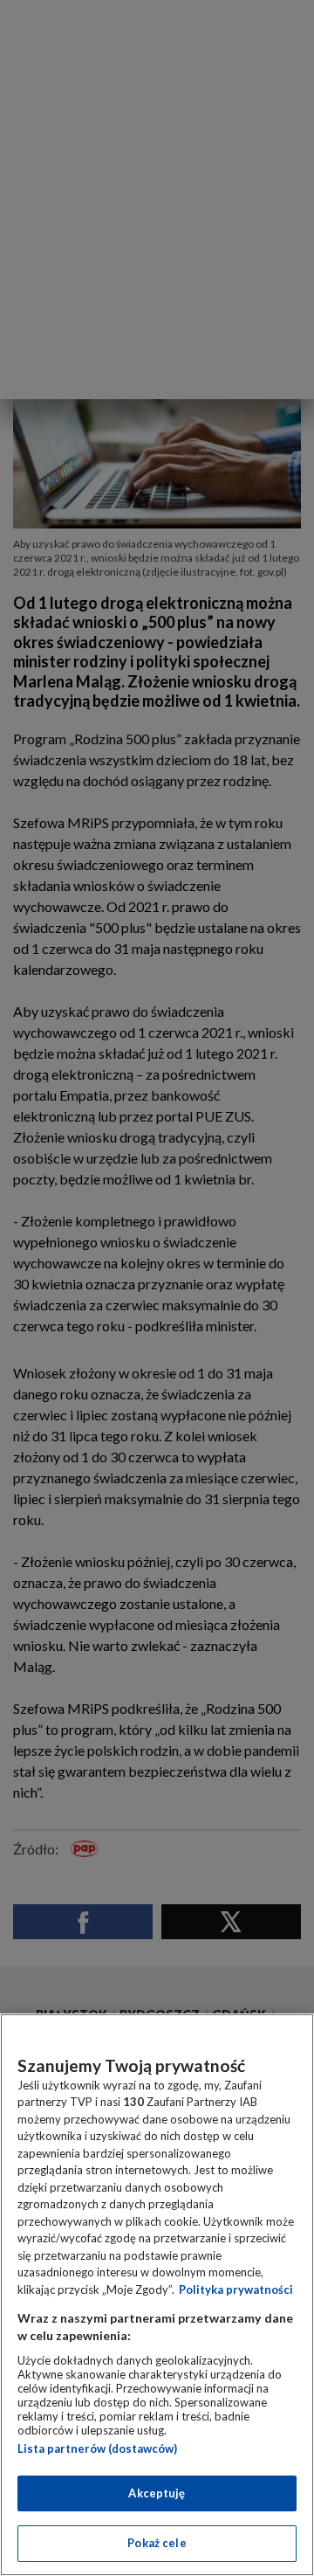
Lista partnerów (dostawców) (97, 2448)
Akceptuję (157, 2493)
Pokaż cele (157, 2543)
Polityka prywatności (236, 2289)
